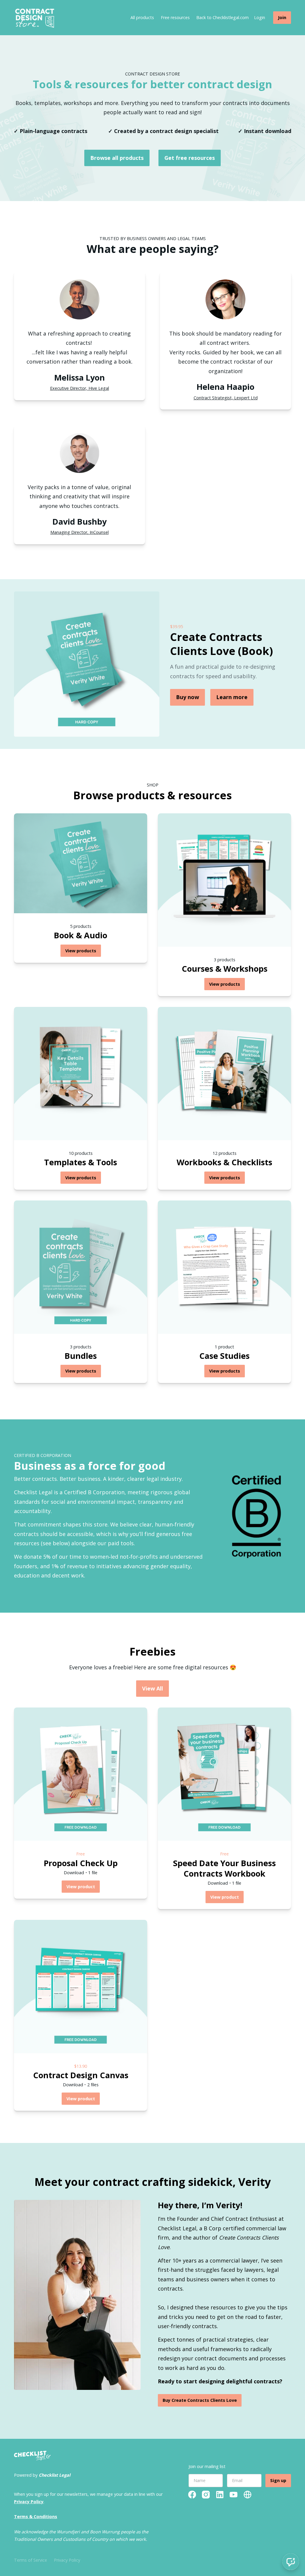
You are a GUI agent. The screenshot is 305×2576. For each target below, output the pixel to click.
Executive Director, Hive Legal (80, 388)
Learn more (232, 697)
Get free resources (190, 158)
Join (282, 17)
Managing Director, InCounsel (80, 532)
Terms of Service (31, 2560)
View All (152, 1688)
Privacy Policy (67, 2560)
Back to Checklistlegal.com (222, 17)
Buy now (187, 697)
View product (81, 1887)
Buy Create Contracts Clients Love (200, 2400)
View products (81, 951)
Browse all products (117, 158)
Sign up (278, 2480)
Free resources (175, 17)
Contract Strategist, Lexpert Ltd (226, 398)
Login (260, 17)
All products (142, 17)
